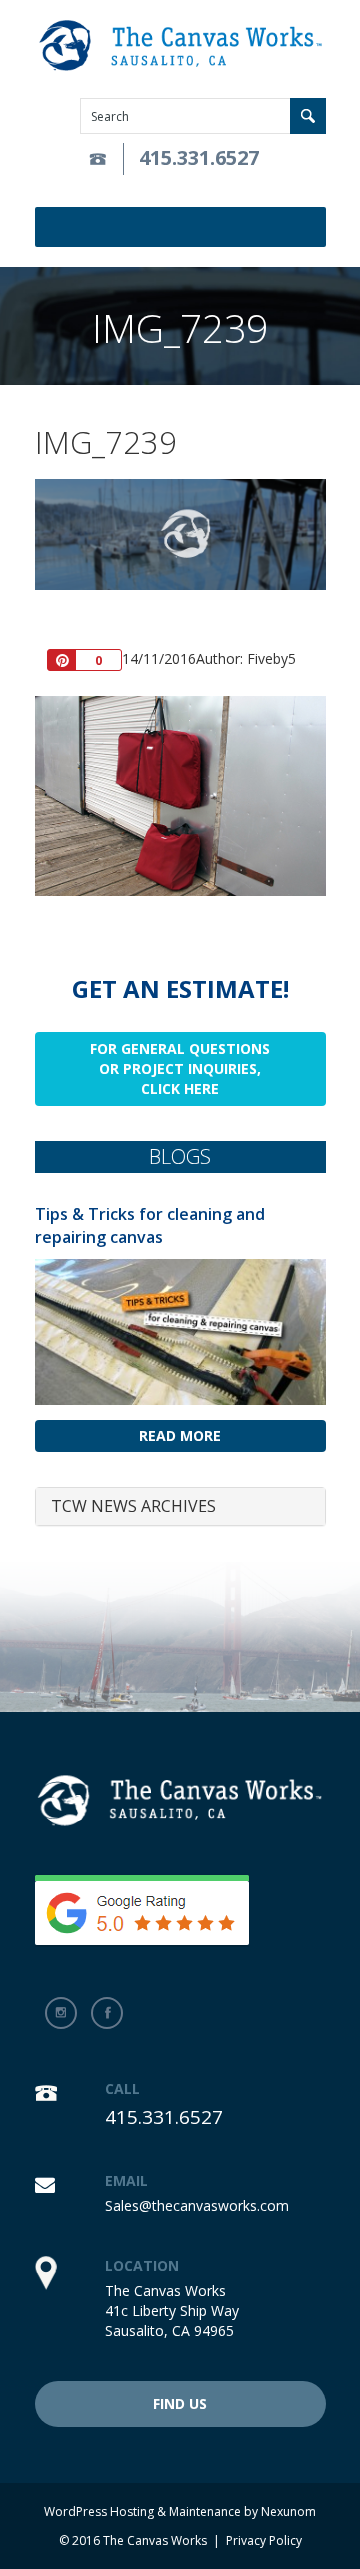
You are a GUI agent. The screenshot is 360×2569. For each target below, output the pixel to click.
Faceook (107, 2013)
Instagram (61, 2013)
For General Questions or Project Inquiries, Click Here (180, 1068)
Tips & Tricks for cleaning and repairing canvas (150, 1225)
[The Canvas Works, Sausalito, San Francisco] (180, 46)
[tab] (180, 1507)
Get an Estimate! (180, 988)
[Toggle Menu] (314, 227)
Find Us (180, 2403)
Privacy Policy (264, 2540)
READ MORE (180, 1435)
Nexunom (288, 2511)
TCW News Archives (133, 1506)
